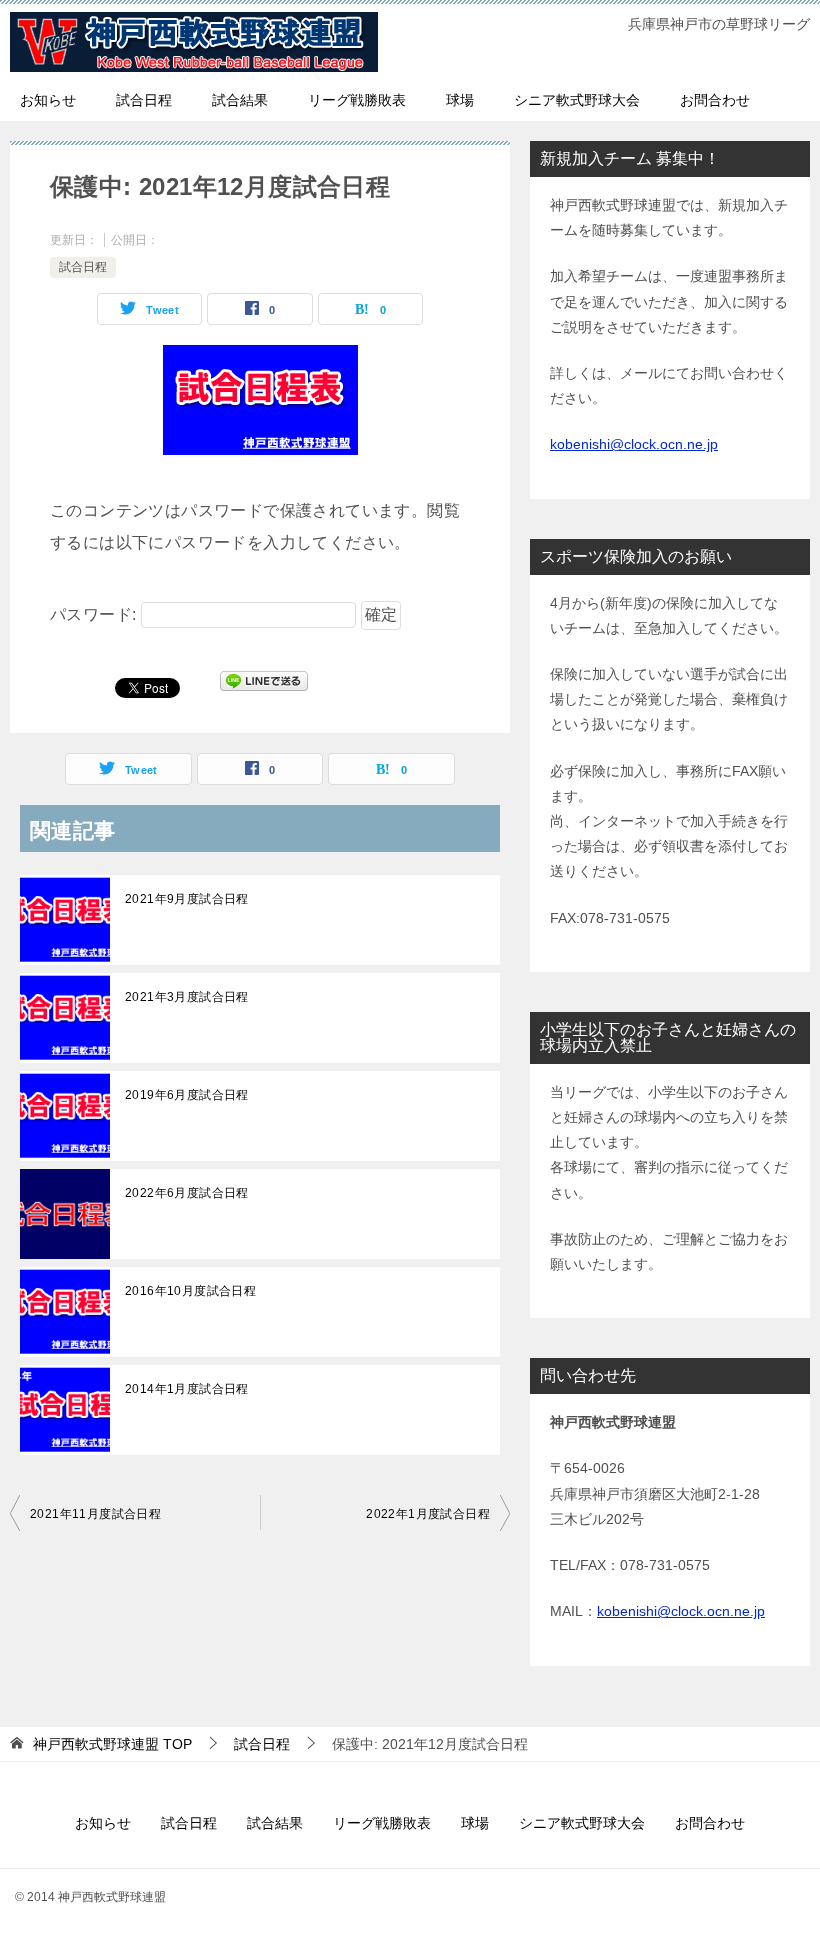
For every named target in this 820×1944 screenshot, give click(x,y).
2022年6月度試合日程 (187, 1193)
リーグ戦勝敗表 (357, 100)
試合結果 (240, 100)
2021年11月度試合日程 (95, 1514)
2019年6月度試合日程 (187, 1095)
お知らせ (48, 100)
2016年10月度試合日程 (190, 1291)
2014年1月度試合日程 (187, 1389)
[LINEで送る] (264, 686)
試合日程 (144, 100)
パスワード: (95, 614)
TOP (112, 1744)
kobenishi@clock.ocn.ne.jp (634, 444)
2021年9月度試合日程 (187, 899)
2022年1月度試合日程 (428, 1514)
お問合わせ (715, 100)
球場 (460, 100)
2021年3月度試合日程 (187, 997)
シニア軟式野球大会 (577, 100)
